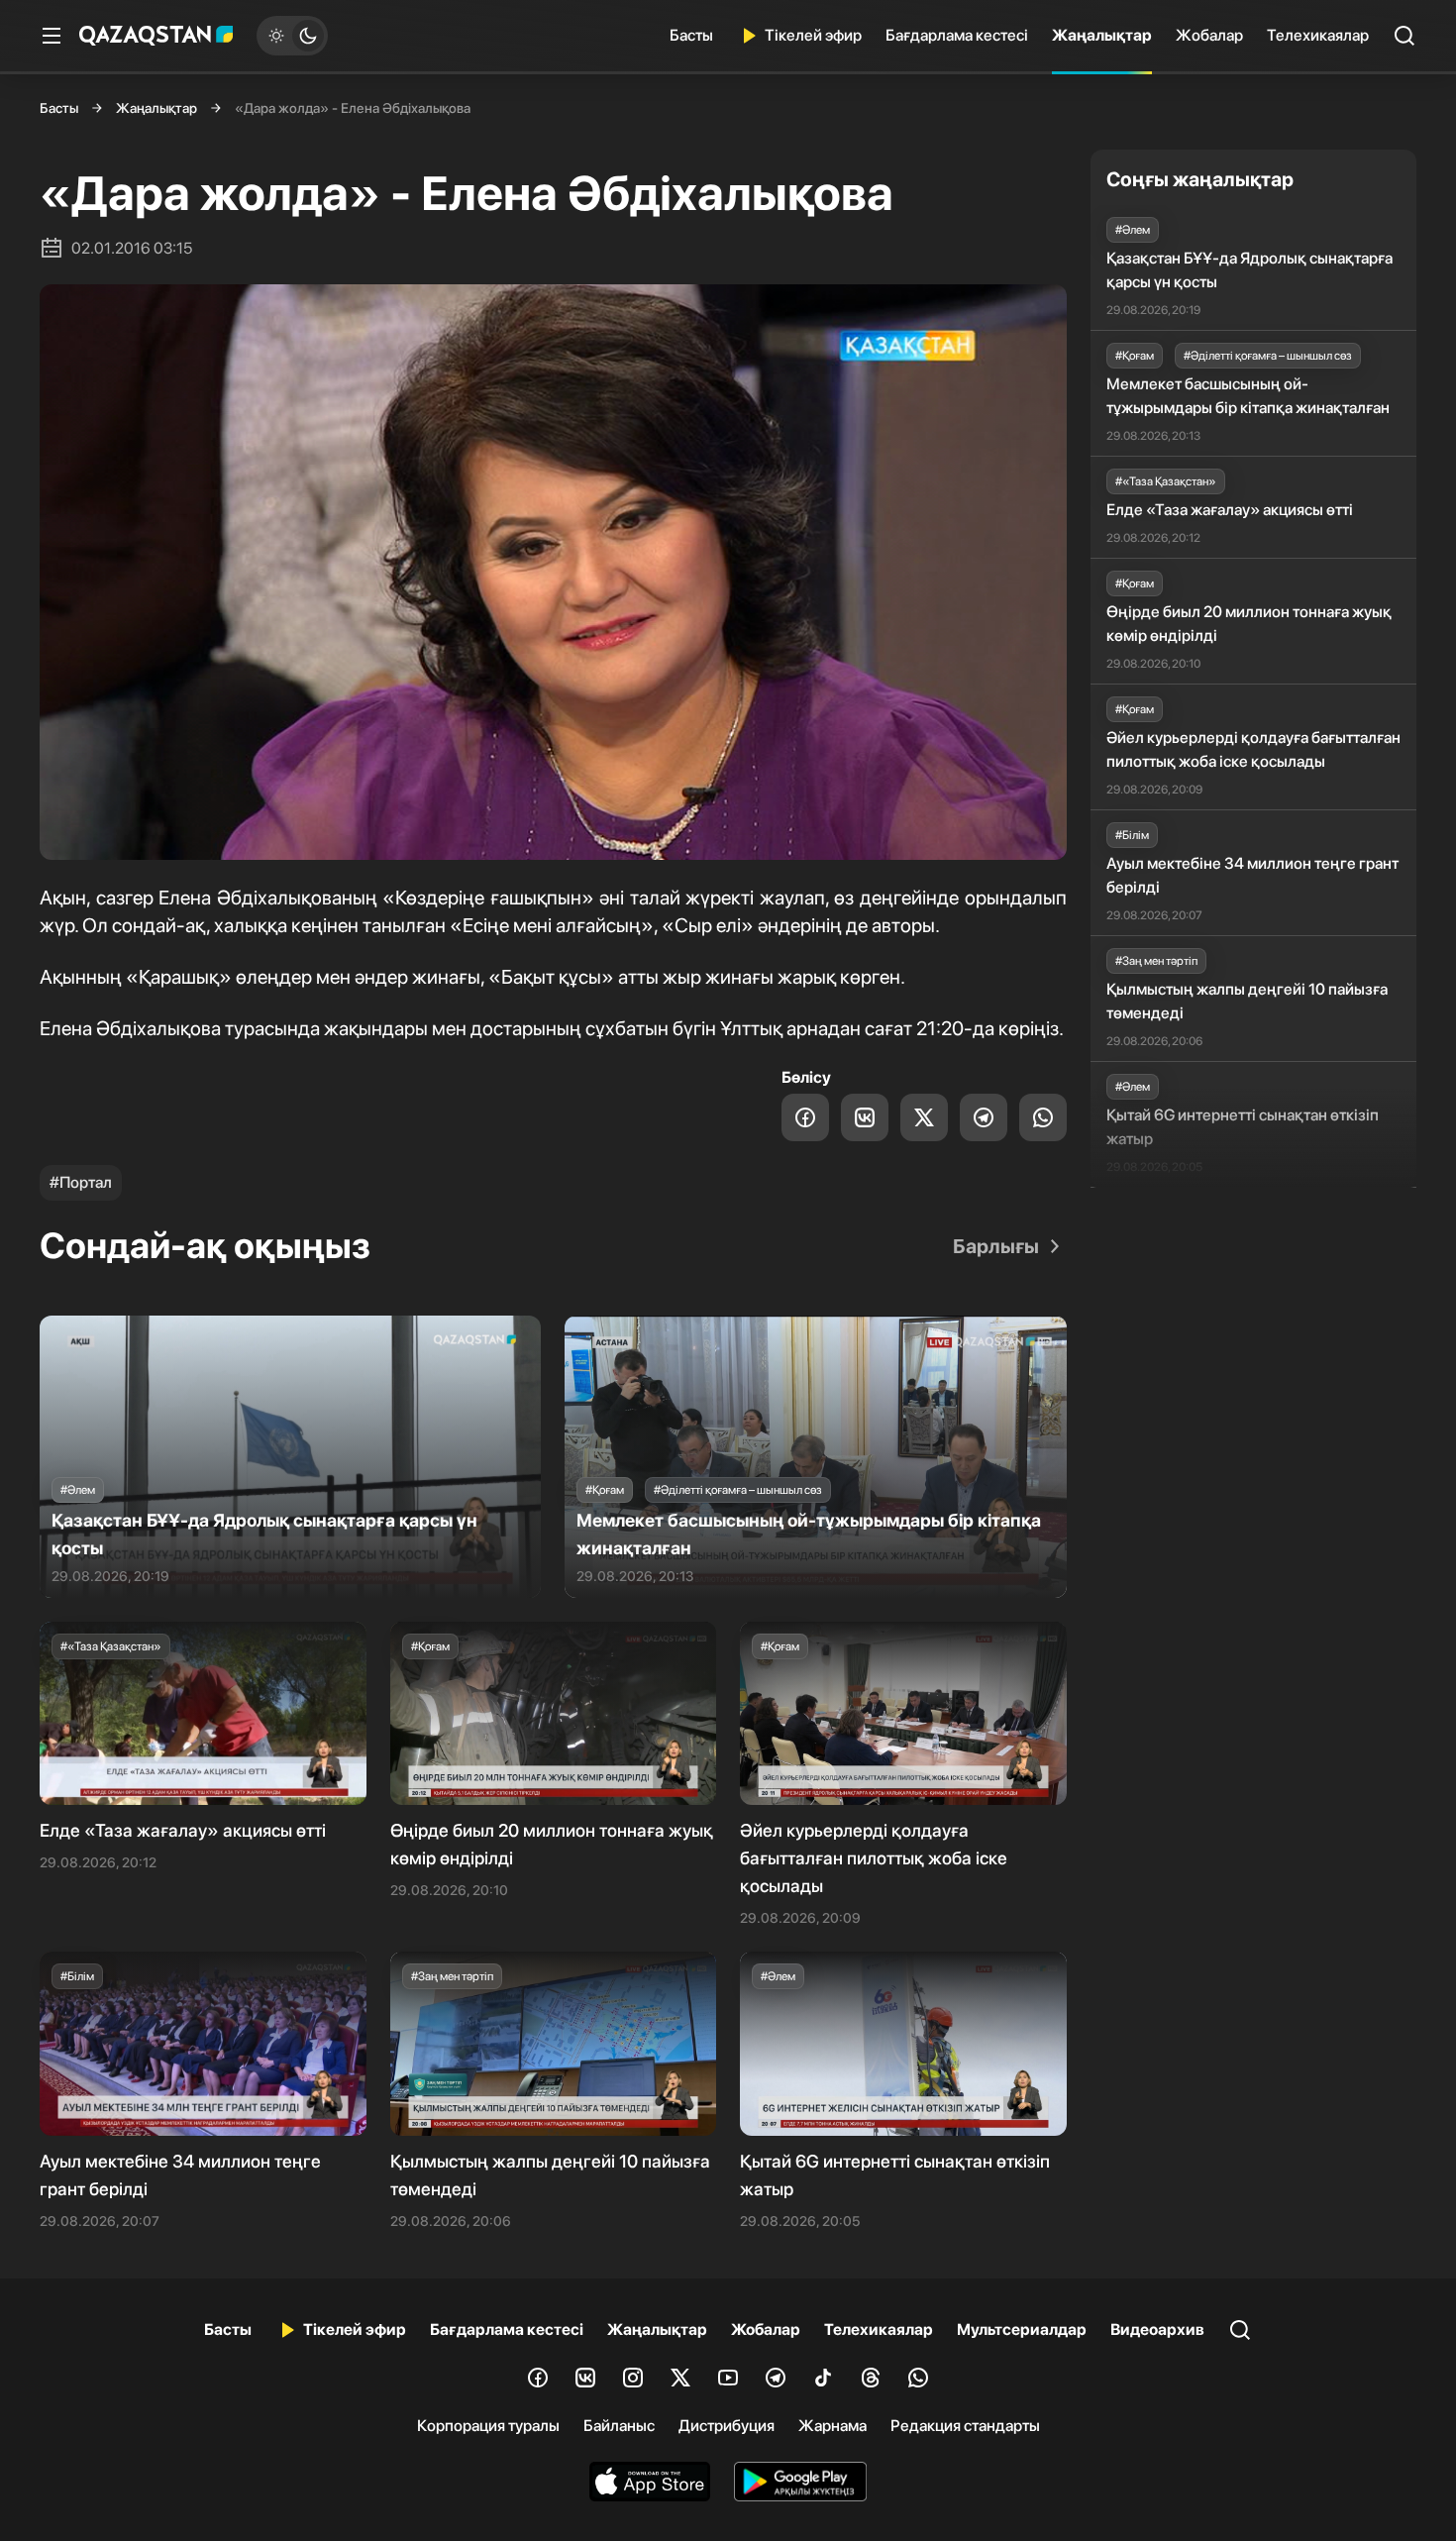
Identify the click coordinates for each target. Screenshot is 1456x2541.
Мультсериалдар (1022, 2329)
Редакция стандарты (965, 2426)
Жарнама (832, 2426)
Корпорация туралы (488, 2426)
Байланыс (619, 2426)
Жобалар (1209, 35)
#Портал (81, 1182)
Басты (691, 35)
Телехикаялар (1318, 35)
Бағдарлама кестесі (957, 35)
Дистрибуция (727, 2426)
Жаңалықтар (1102, 35)
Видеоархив (1157, 2329)
